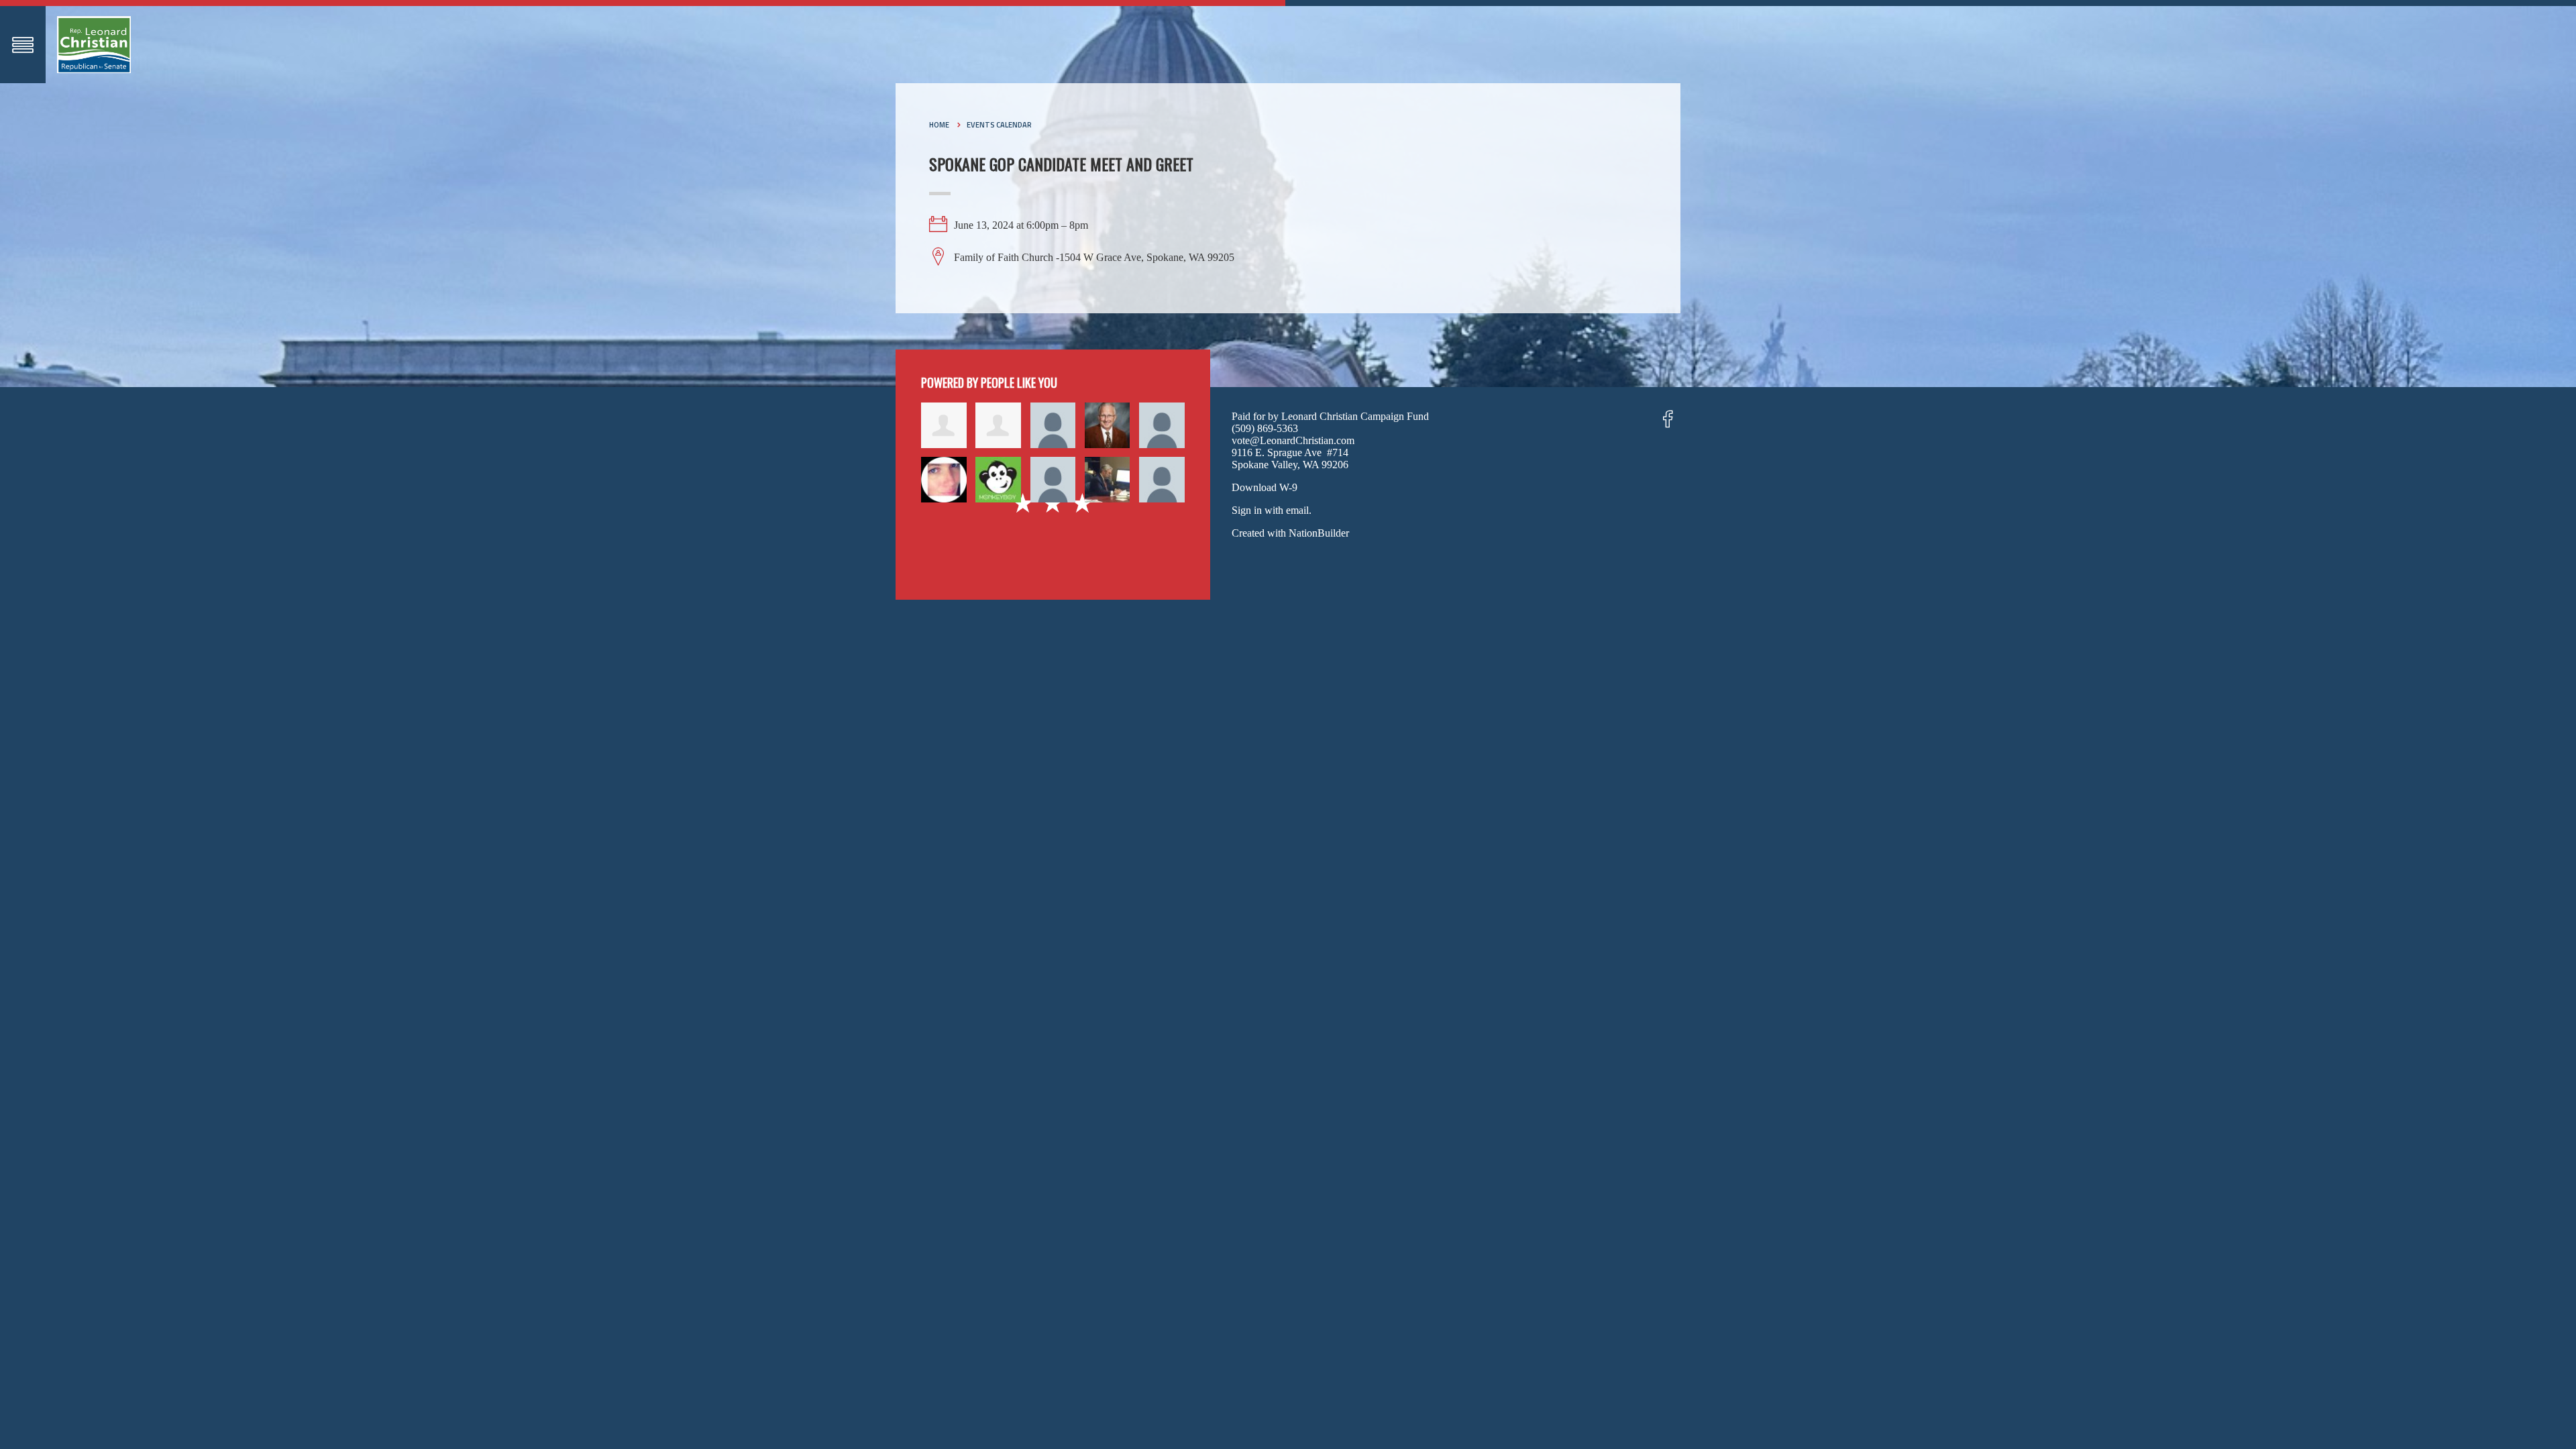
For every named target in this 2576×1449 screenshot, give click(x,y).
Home (939, 125)
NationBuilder (1319, 533)
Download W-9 (1265, 487)
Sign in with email (1270, 510)
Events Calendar (999, 125)
